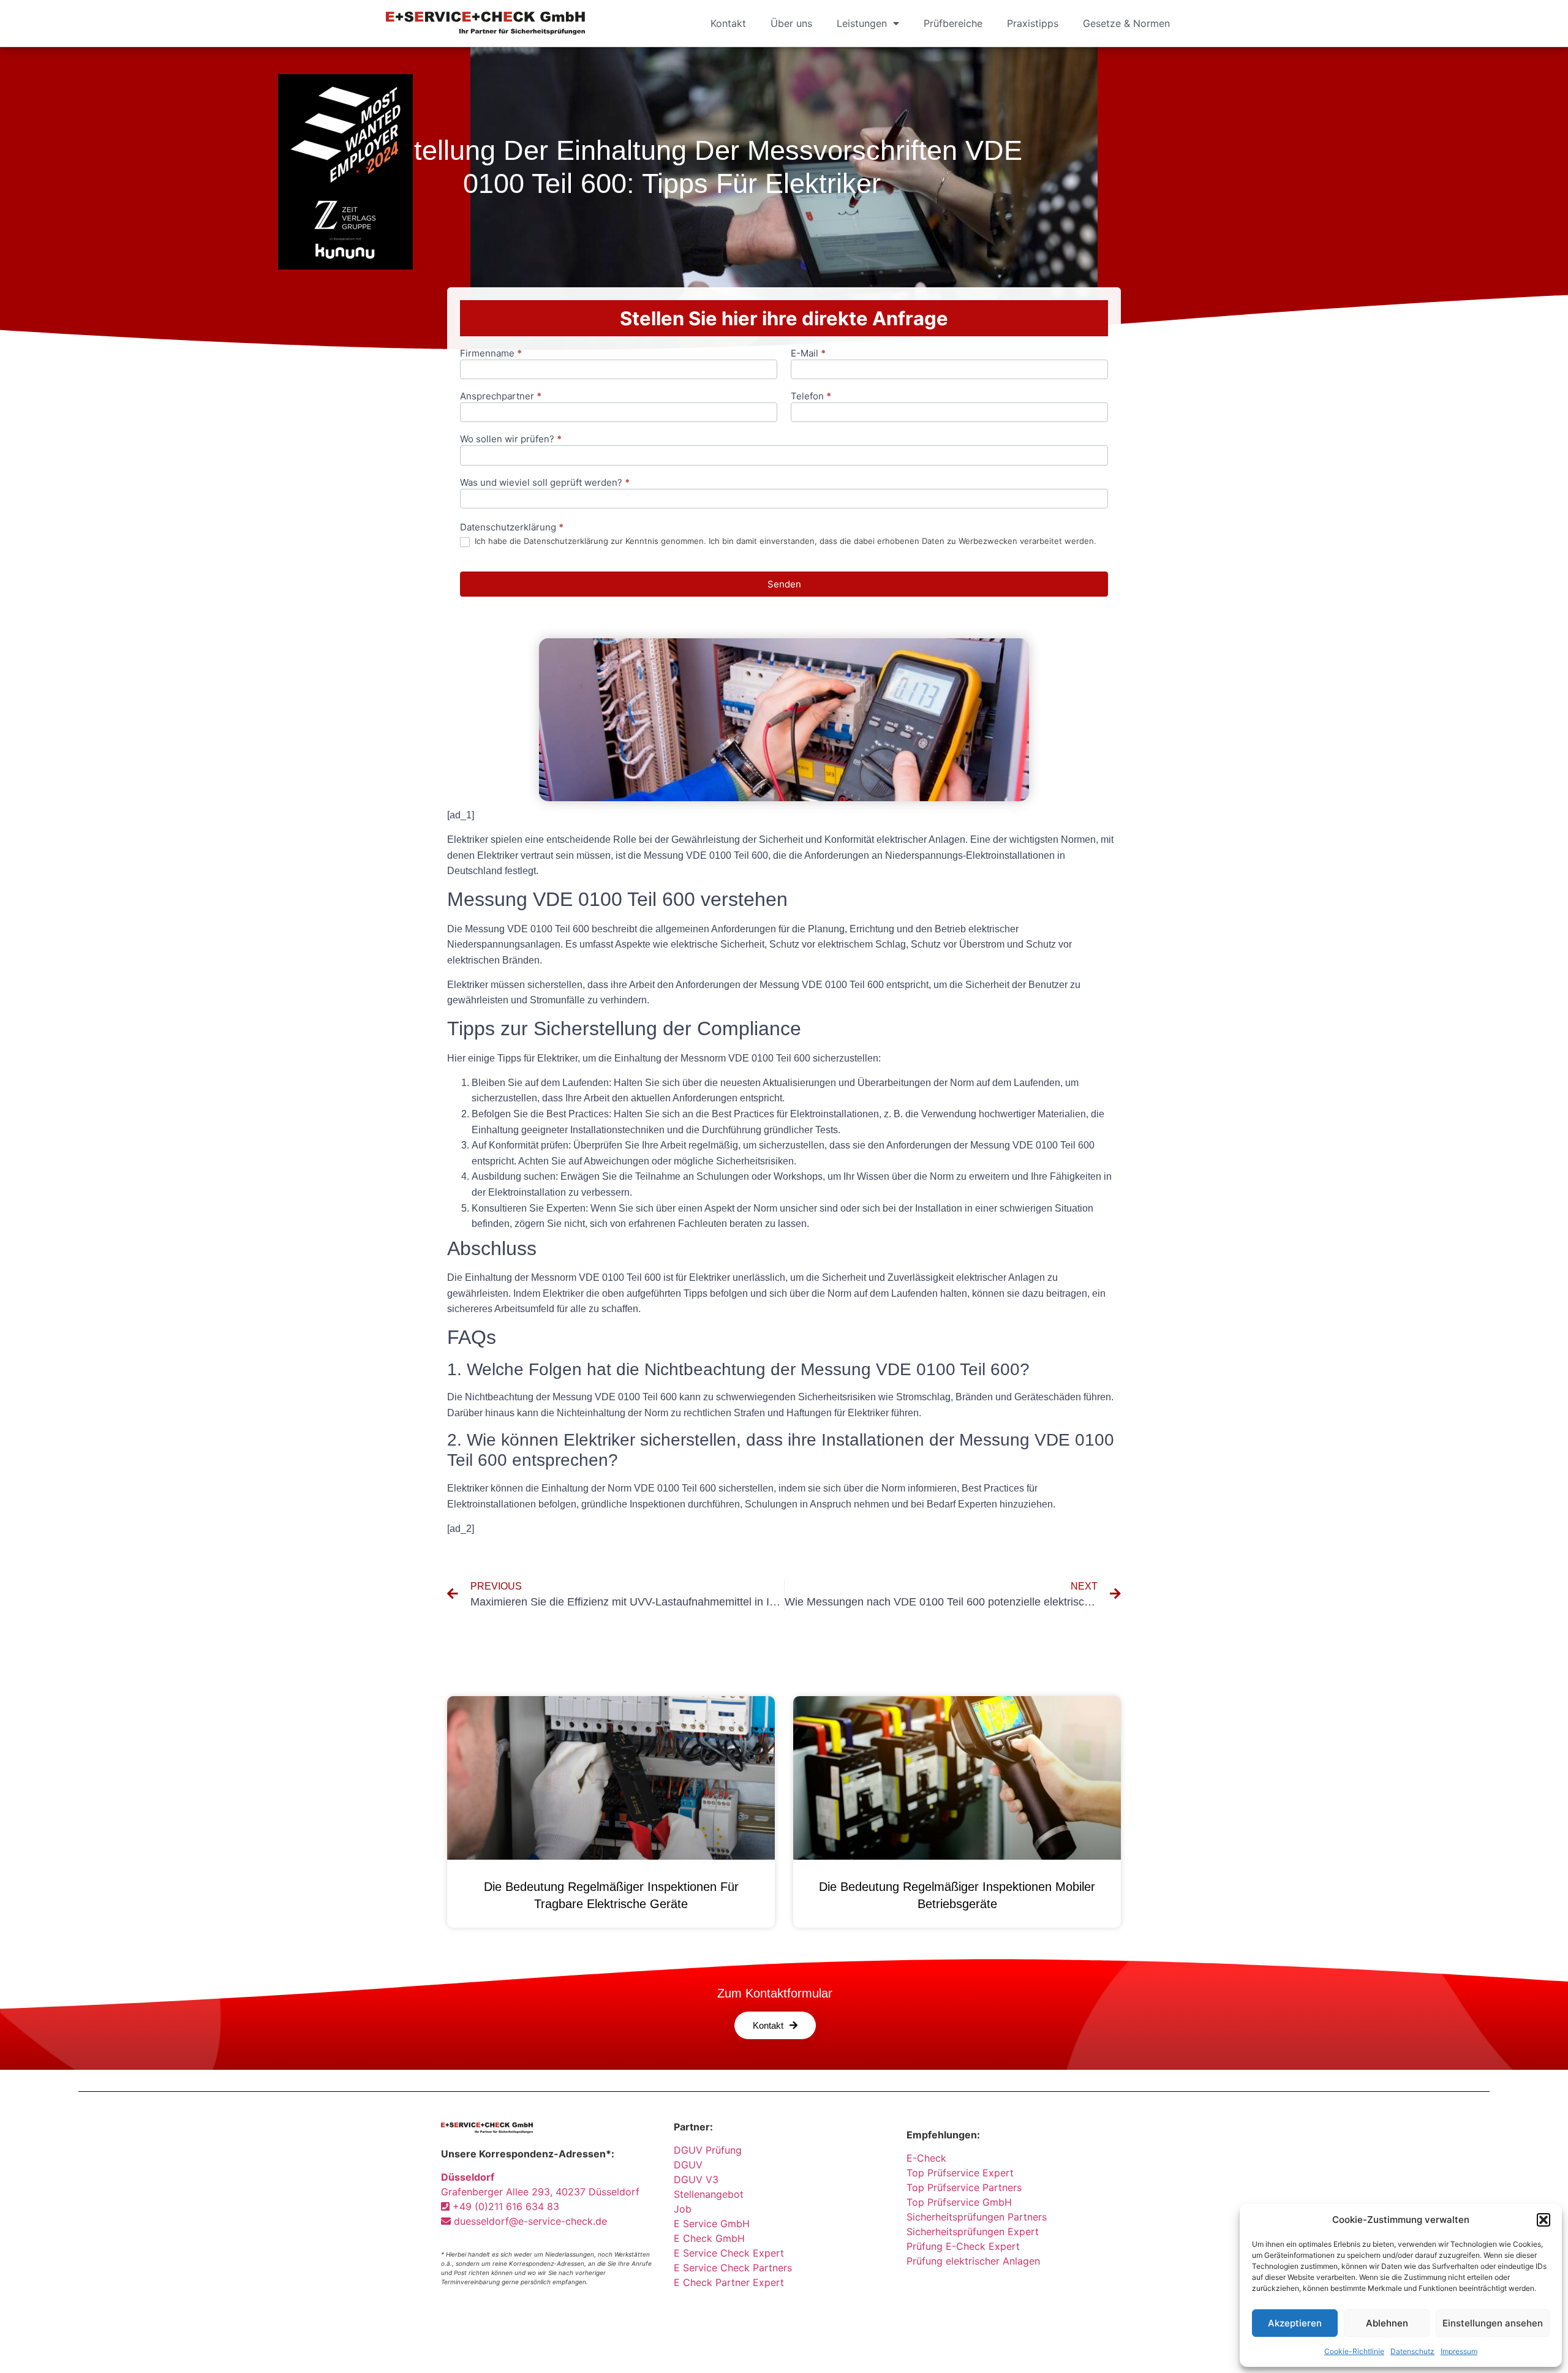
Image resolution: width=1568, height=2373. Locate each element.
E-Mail (808, 354)
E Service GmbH (712, 2224)
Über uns (791, 23)
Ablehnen (1387, 2323)
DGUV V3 (696, 2179)
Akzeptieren (1295, 2323)
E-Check (926, 2158)
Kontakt (728, 23)
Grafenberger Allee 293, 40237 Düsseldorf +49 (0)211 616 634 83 (540, 2192)
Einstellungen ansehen (1493, 2323)
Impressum (1459, 2351)
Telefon (811, 397)
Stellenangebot (709, 2194)
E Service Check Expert (732, 2253)
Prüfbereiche (953, 23)
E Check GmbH (709, 2238)
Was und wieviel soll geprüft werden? (545, 483)
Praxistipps (1033, 23)
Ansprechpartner (501, 397)
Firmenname (491, 354)
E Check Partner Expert (729, 2282)
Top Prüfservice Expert (960, 2173)
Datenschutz (1412, 2351)
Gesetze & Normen (1126, 23)
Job (683, 2209)
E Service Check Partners (733, 2268)
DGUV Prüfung (708, 2150)
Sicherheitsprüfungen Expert (973, 2232)
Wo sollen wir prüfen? (511, 440)
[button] (1543, 2220)
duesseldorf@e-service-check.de (529, 2221)
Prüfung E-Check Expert (963, 2246)
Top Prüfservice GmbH (959, 2202)
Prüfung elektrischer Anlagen (973, 2261)
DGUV (688, 2165)
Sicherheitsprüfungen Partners (977, 2217)
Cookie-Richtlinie (1354, 2351)
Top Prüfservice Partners (964, 2187)
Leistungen (862, 23)
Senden (784, 584)
